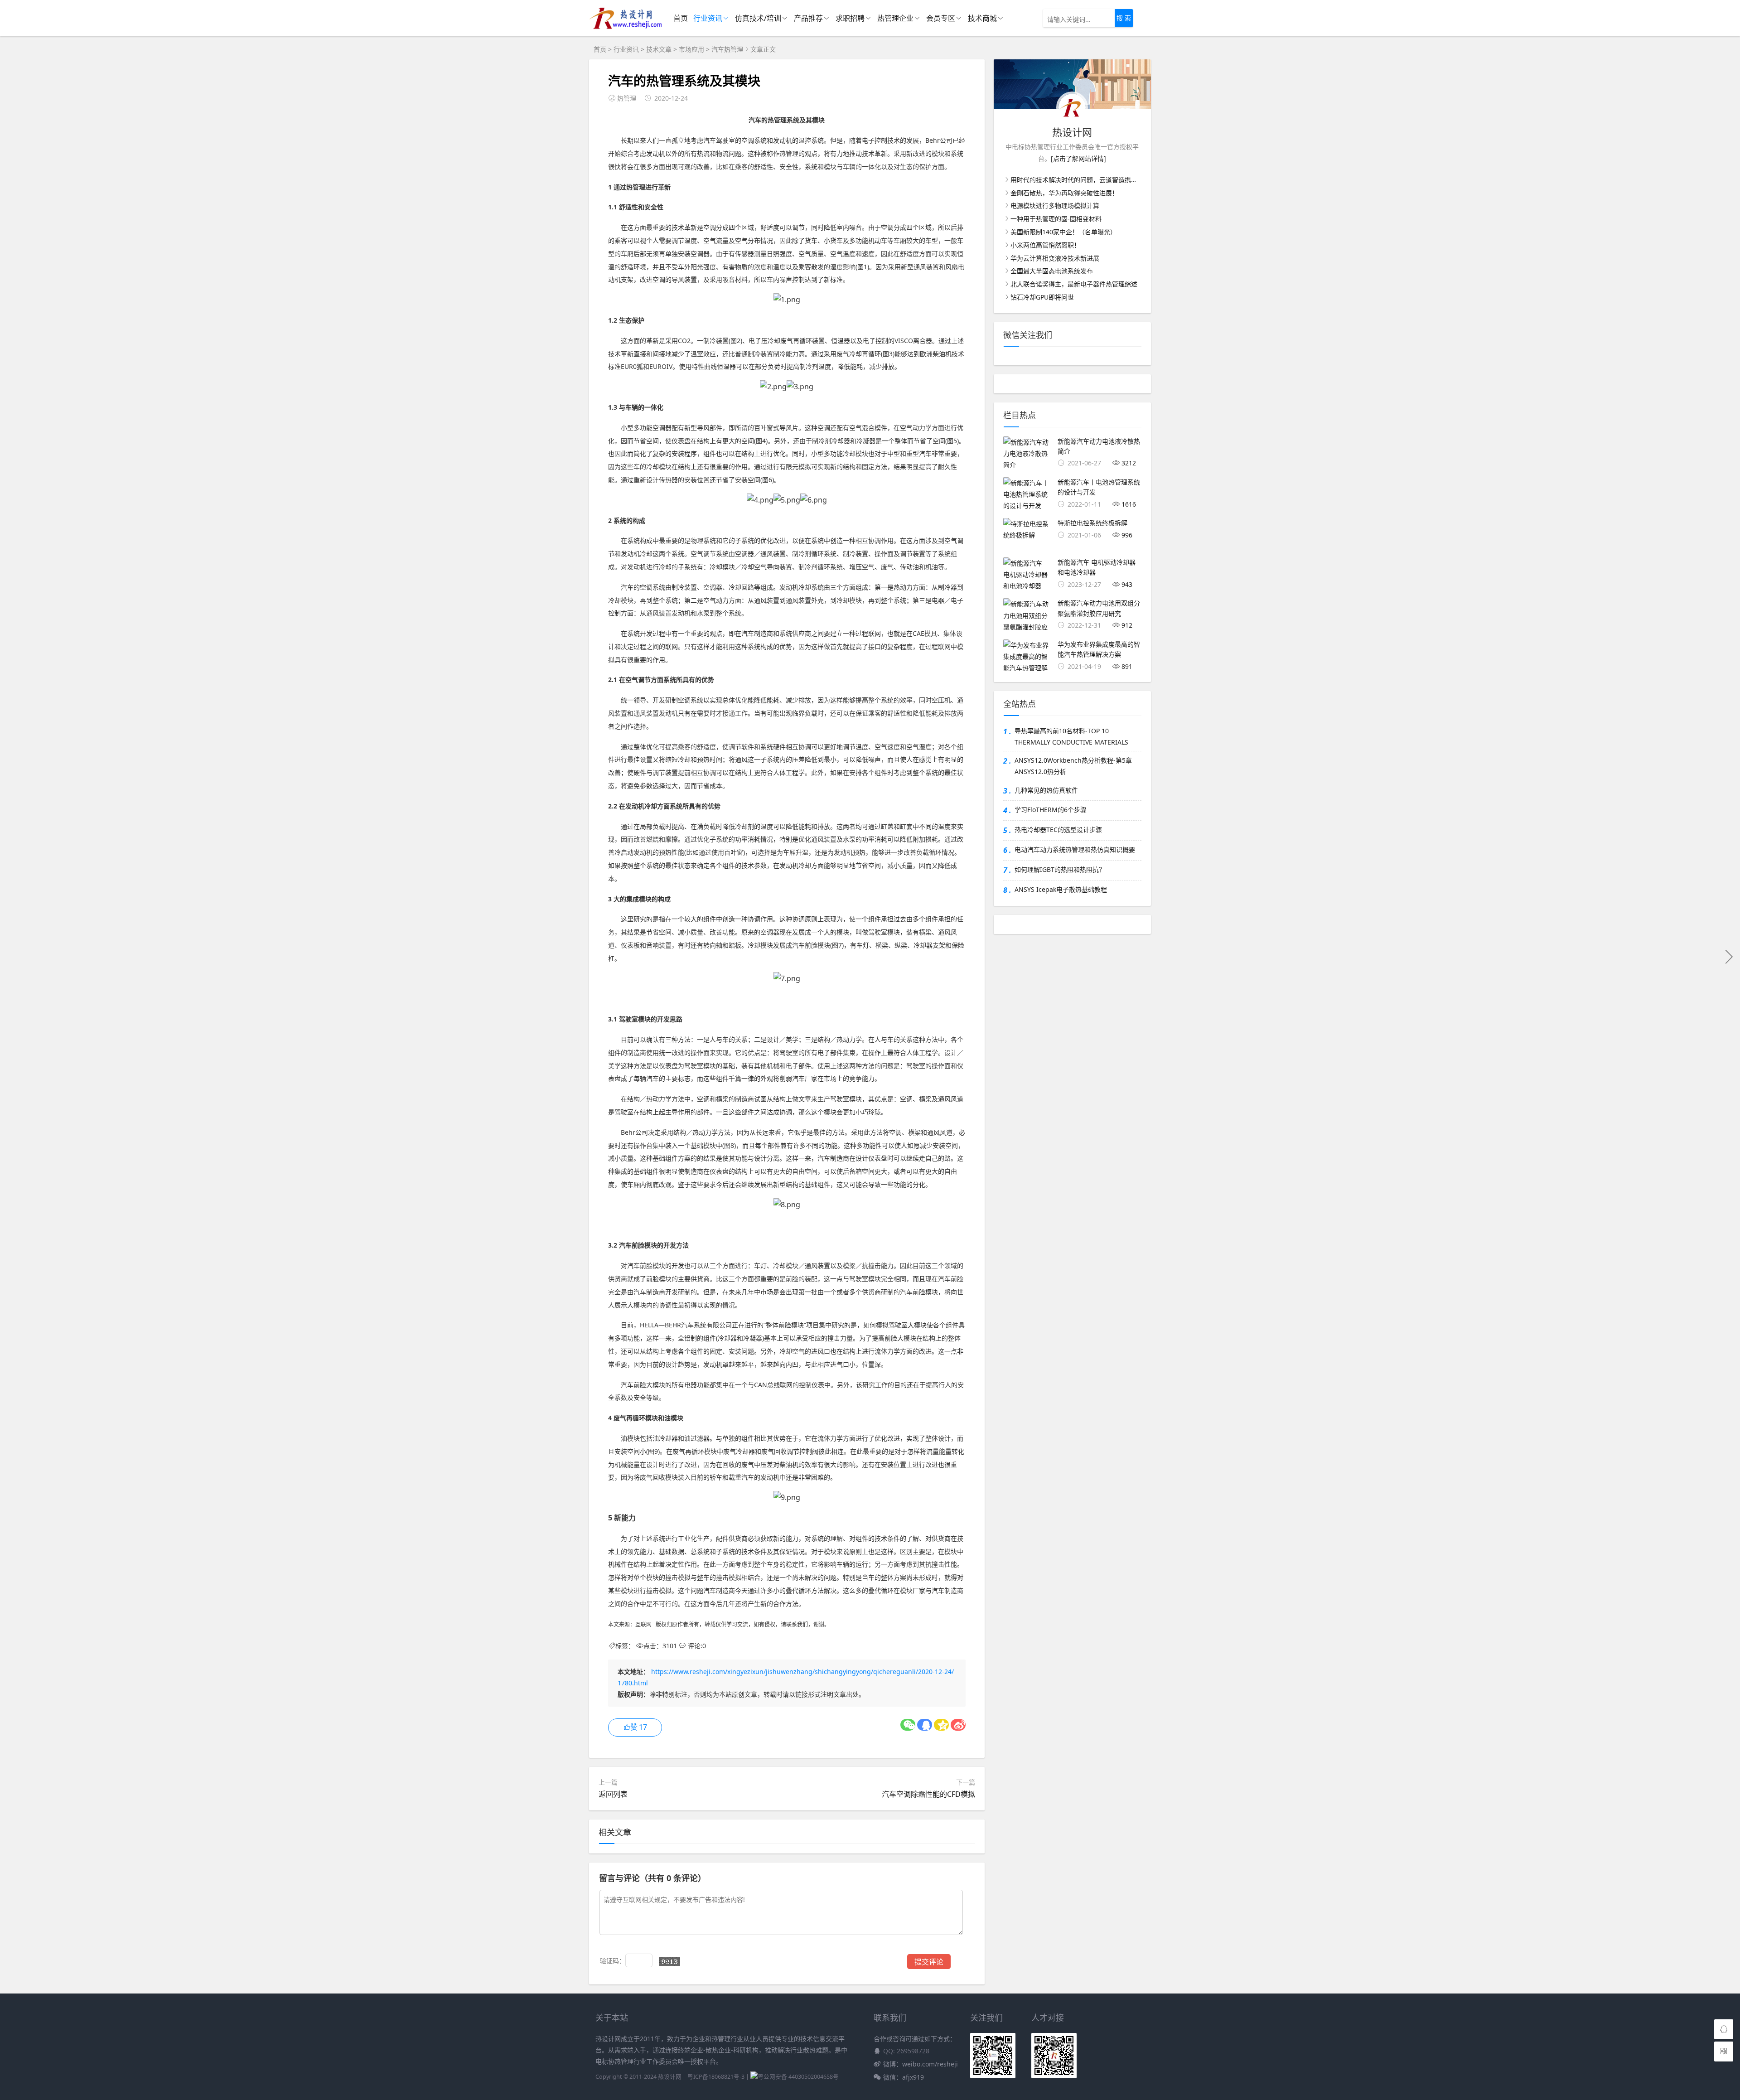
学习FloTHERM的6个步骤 (1051, 810)
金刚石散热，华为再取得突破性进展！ (1064, 193)
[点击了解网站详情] (1078, 158)
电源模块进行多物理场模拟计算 (1055, 206)
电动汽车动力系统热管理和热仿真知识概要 (1075, 849)
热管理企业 (895, 18)
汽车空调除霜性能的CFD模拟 (928, 1794)
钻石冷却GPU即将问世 (1042, 297)
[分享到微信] (908, 1725)
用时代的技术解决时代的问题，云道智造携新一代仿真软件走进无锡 (1106, 180)
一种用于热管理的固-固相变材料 (1056, 219)
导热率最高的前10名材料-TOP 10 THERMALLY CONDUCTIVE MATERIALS (1071, 736)
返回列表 (613, 1794)
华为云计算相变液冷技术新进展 (1055, 258)
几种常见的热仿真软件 (1046, 790)
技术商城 (982, 18)
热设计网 (670, 2077)
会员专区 (941, 18)
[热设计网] (626, 27)
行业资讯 (708, 18)
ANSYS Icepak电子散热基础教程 (1061, 889)
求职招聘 (850, 18)
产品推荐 (808, 18)
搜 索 (1124, 18)
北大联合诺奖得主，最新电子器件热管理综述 (1074, 284)
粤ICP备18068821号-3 (716, 2077)
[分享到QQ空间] (941, 1725)
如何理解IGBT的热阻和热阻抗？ (1060, 869)
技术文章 (659, 49)
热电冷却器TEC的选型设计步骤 (1058, 830)
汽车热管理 (727, 49)
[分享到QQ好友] (925, 1725)
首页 (681, 18)
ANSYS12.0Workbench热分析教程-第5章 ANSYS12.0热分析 (1073, 766)
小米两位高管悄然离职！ (1045, 245)
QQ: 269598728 (906, 2051)
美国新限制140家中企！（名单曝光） (1063, 232)
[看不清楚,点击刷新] (669, 1961)
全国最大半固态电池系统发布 (1052, 271)
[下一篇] (1729, 956)
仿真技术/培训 (758, 18)
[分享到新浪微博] (958, 1725)
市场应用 (691, 49)
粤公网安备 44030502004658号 (798, 2077)
